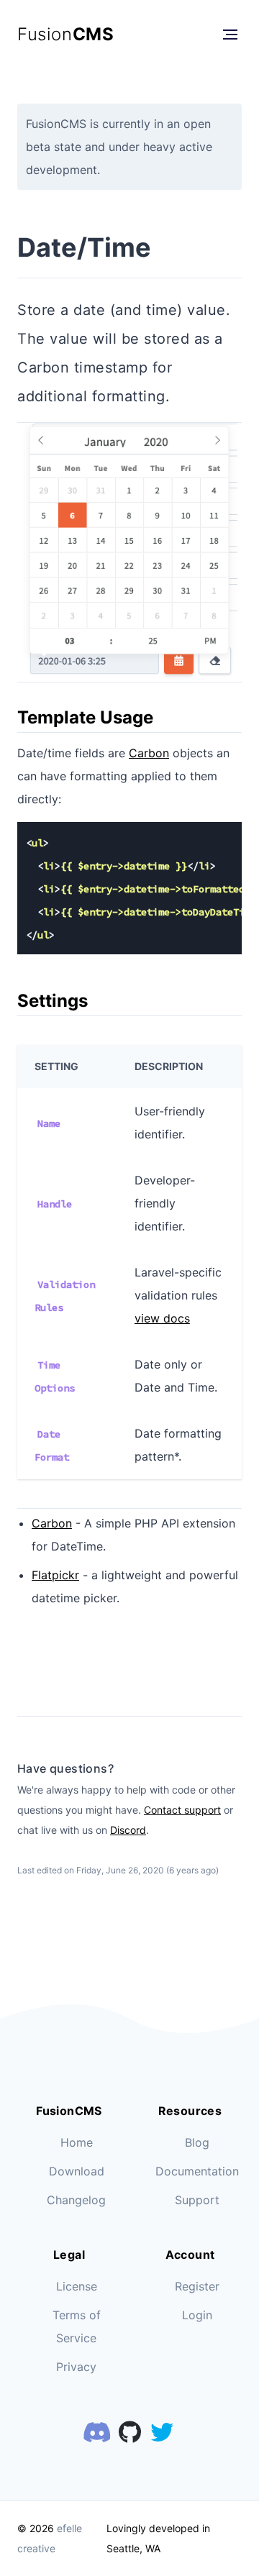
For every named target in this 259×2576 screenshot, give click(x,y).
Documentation (197, 2171)
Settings (53, 1001)
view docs (162, 1318)
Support (197, 2200)
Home (77, 2142)
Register (197, 2286)
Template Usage (85, 717)
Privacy (76, 2367)
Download (77, 2171)
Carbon (149, 753)
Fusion (65, 34)
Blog (197, 2142)
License (77, 2286)
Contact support (182, 1810)
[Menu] (230, 35)
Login (197, 2315)
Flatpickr (55, 1575)
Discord (128, 1830)
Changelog (76, 2200)
